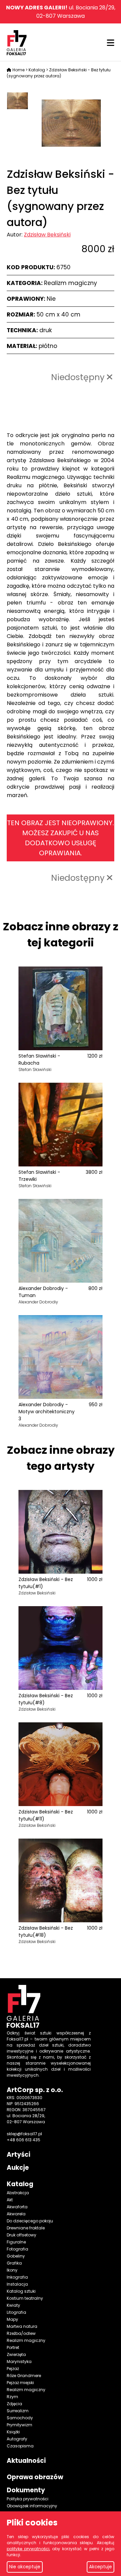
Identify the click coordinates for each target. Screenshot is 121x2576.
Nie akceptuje (25, 2567)
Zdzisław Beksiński (47, 235)
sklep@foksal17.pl (24, 2134)
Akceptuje (100, 2567)
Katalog (37, 70)
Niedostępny (79, 377)
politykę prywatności (28, 2549)
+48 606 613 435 (24, 2140)
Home (18, 70)
